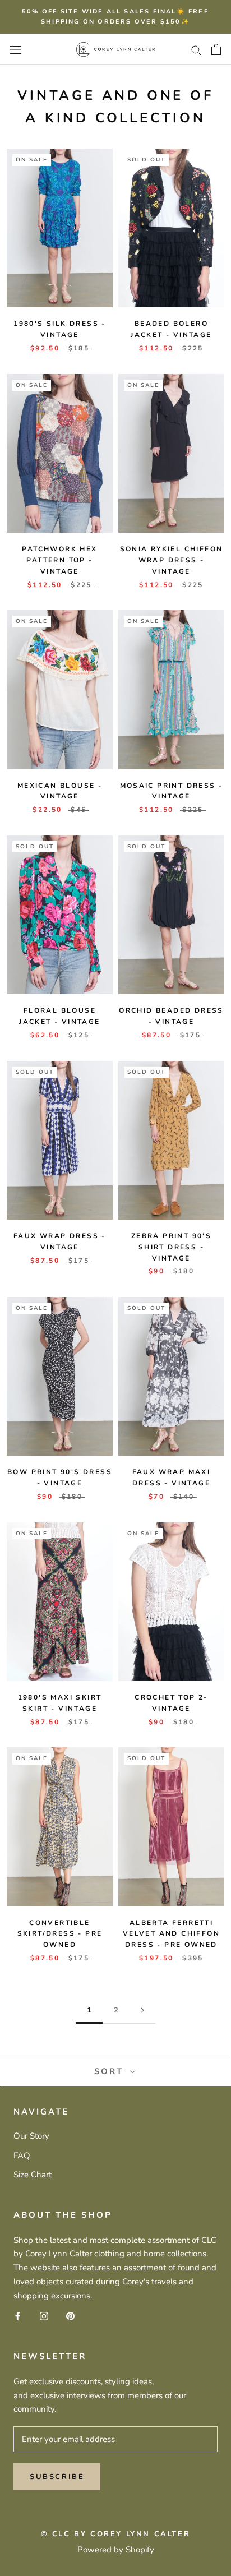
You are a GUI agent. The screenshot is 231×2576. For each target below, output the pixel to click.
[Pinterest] (70, 2316)
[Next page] (142, 2011)
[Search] (196, 50)
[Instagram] (44, 2316)
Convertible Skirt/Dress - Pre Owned (60, 1934)
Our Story (31, 2136)
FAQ (22, 2155)
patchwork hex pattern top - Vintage (59, 560)
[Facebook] (18, 2316)
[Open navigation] (16, 49)
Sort (111, 2071)
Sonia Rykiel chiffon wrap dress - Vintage (172, 560)
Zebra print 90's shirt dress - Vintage (171, 1247)
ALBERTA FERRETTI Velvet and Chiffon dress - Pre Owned (171, 1934)
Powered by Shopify (116, 2550)
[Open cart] (216, 49)
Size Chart (33, 2175)
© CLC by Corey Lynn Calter (116, 2534)
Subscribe (57, 2477)
